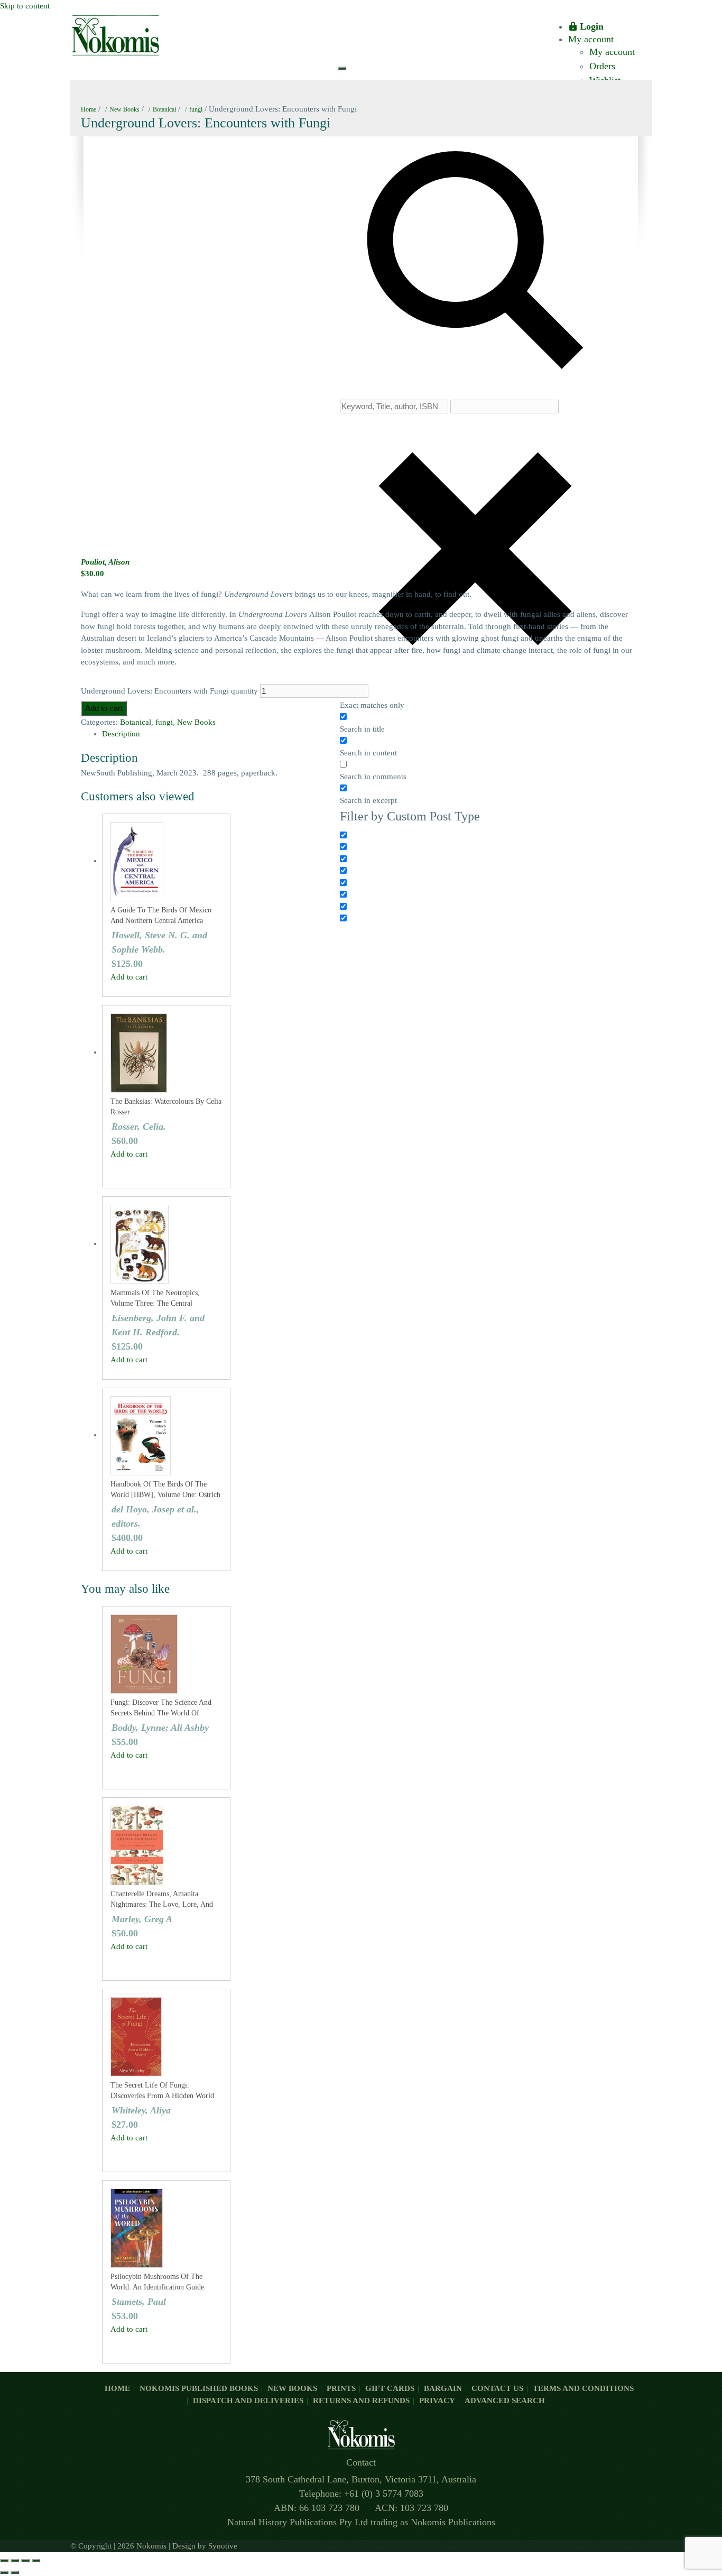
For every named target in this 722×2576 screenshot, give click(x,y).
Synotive (223, 2546)
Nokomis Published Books (199, 2388)
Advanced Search (505, 2400)
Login (592, 26)
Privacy (437, 2400)
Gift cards (390, 2388)
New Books (124, 109)
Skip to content (25, 6)
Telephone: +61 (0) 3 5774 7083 (361, 2494)
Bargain (443, 2388)
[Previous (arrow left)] (4, 2572)
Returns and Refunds (361, 2400)
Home (89, 109)
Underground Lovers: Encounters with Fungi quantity (169, 691)
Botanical (164, 109)
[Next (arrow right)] (15, 2572)
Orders (602, 66)
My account (591, 39)
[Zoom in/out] (4, 2561)
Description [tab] (121, 734)
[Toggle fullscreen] (15, 2561)
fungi (196, 109)
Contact (361, 2462)
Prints (341, 2388)
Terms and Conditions (583, 2388)
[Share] (25, 2561)
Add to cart (104, 708)
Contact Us (497, 2388)
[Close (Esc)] (36, 2561)
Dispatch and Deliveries (248, 2400)
